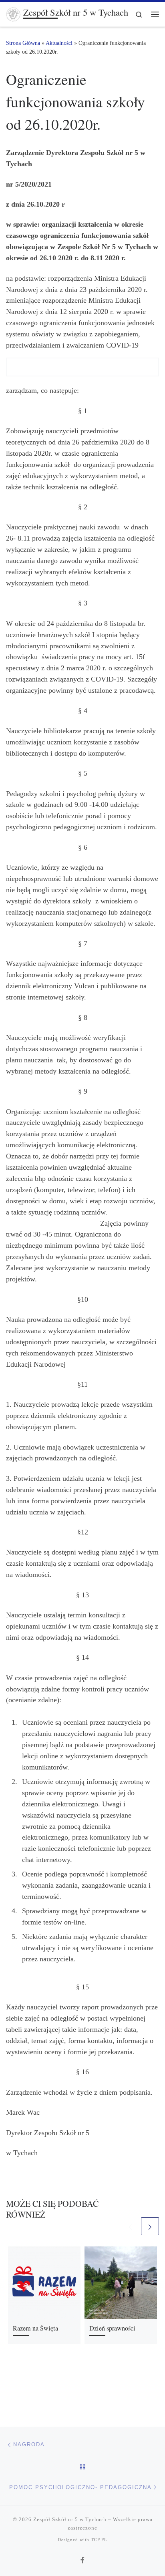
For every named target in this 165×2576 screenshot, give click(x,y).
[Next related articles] (150, 2226)
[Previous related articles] (130, 2226)
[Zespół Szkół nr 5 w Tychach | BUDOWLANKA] (13, 13)
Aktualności (59, 43)
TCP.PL (99, 2540)
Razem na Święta (35, 2328)
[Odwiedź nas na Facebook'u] (82, 2561)
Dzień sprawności (112, 2328)
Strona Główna (23, 43)
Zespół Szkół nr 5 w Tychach (70, 2519)
